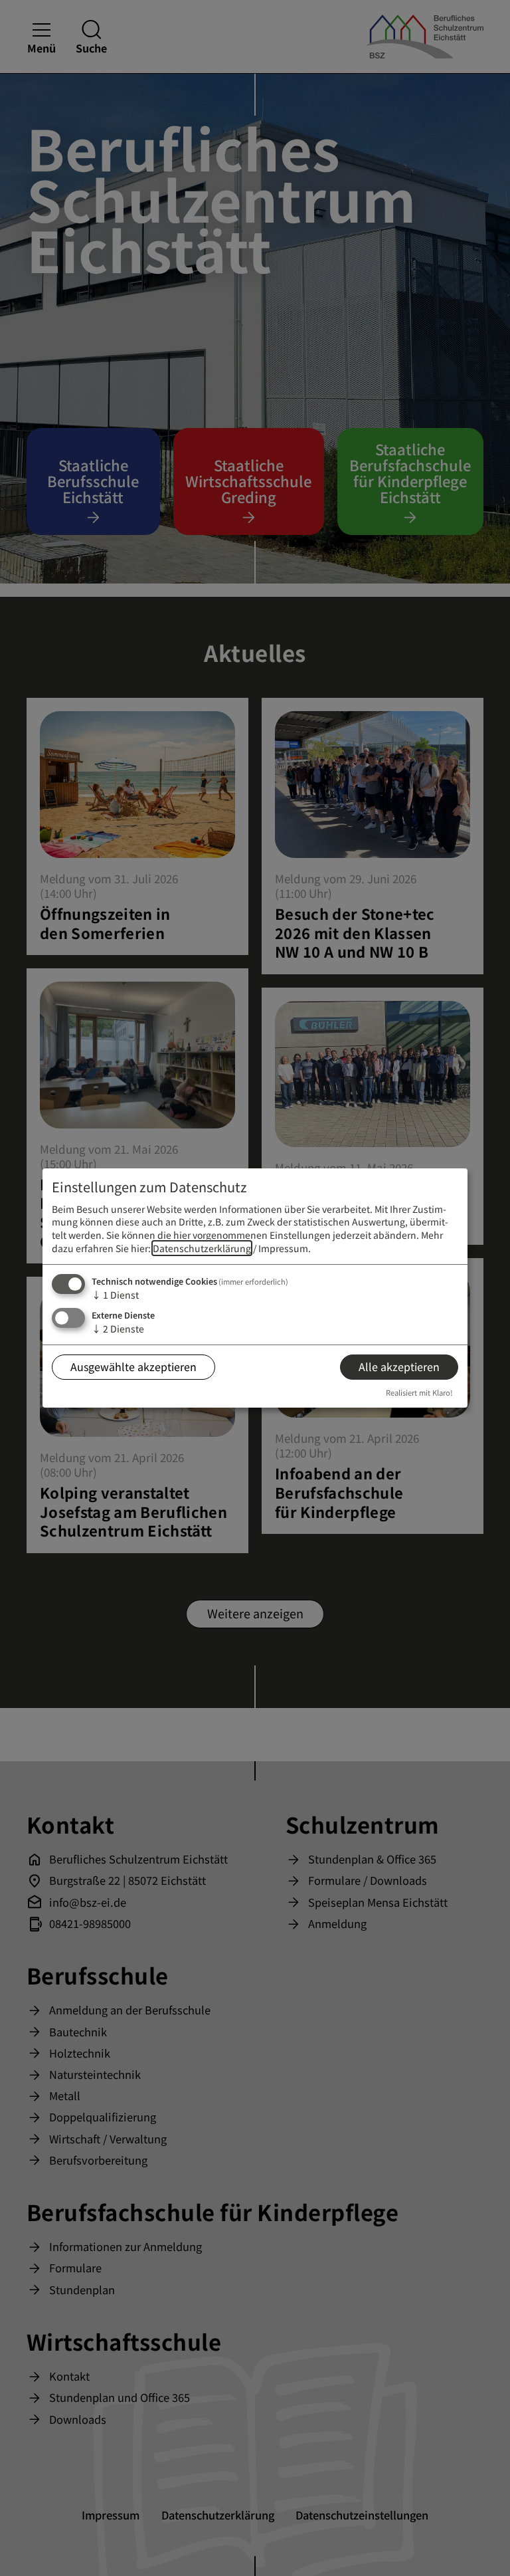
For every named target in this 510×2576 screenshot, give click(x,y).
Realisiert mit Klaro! (419, 1392)
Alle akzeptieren (399, 1366)
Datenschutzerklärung (202, 1248)
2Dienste (118, 1329)
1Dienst (115, 1295)
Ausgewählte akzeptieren (133, 1366)
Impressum (283, 1248)
